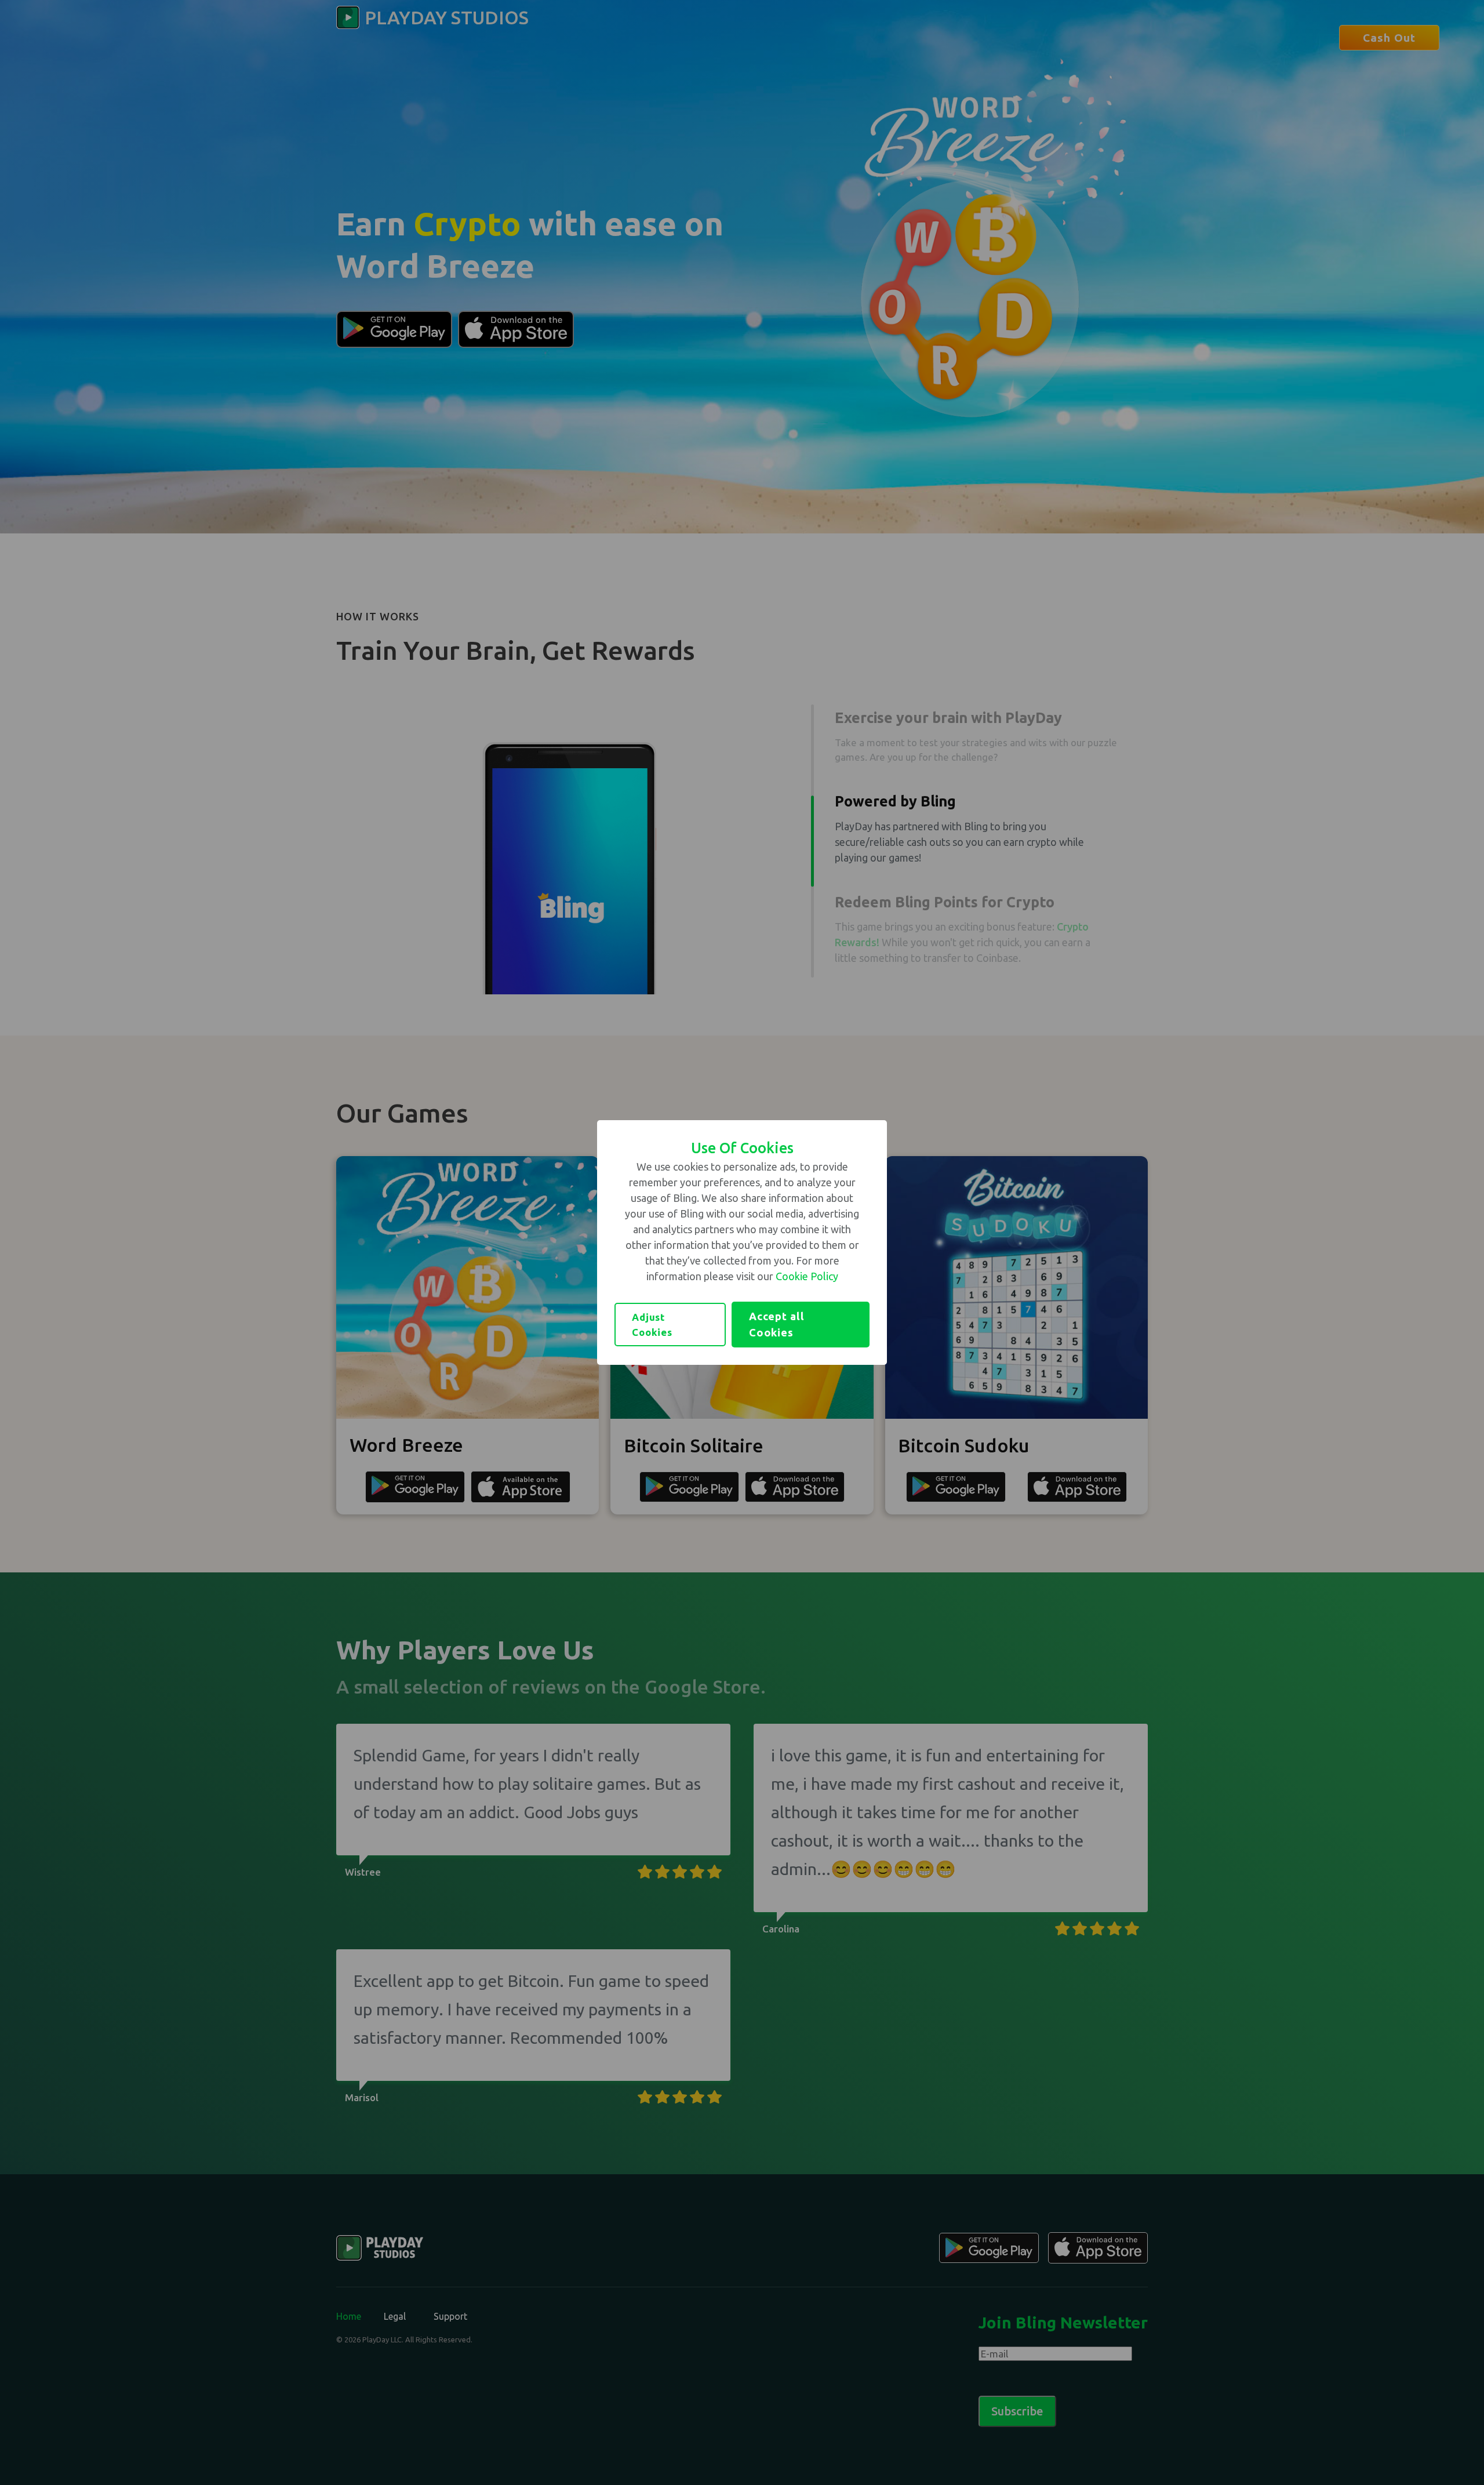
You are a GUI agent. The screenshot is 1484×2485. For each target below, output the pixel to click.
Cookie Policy (807, 1276)
